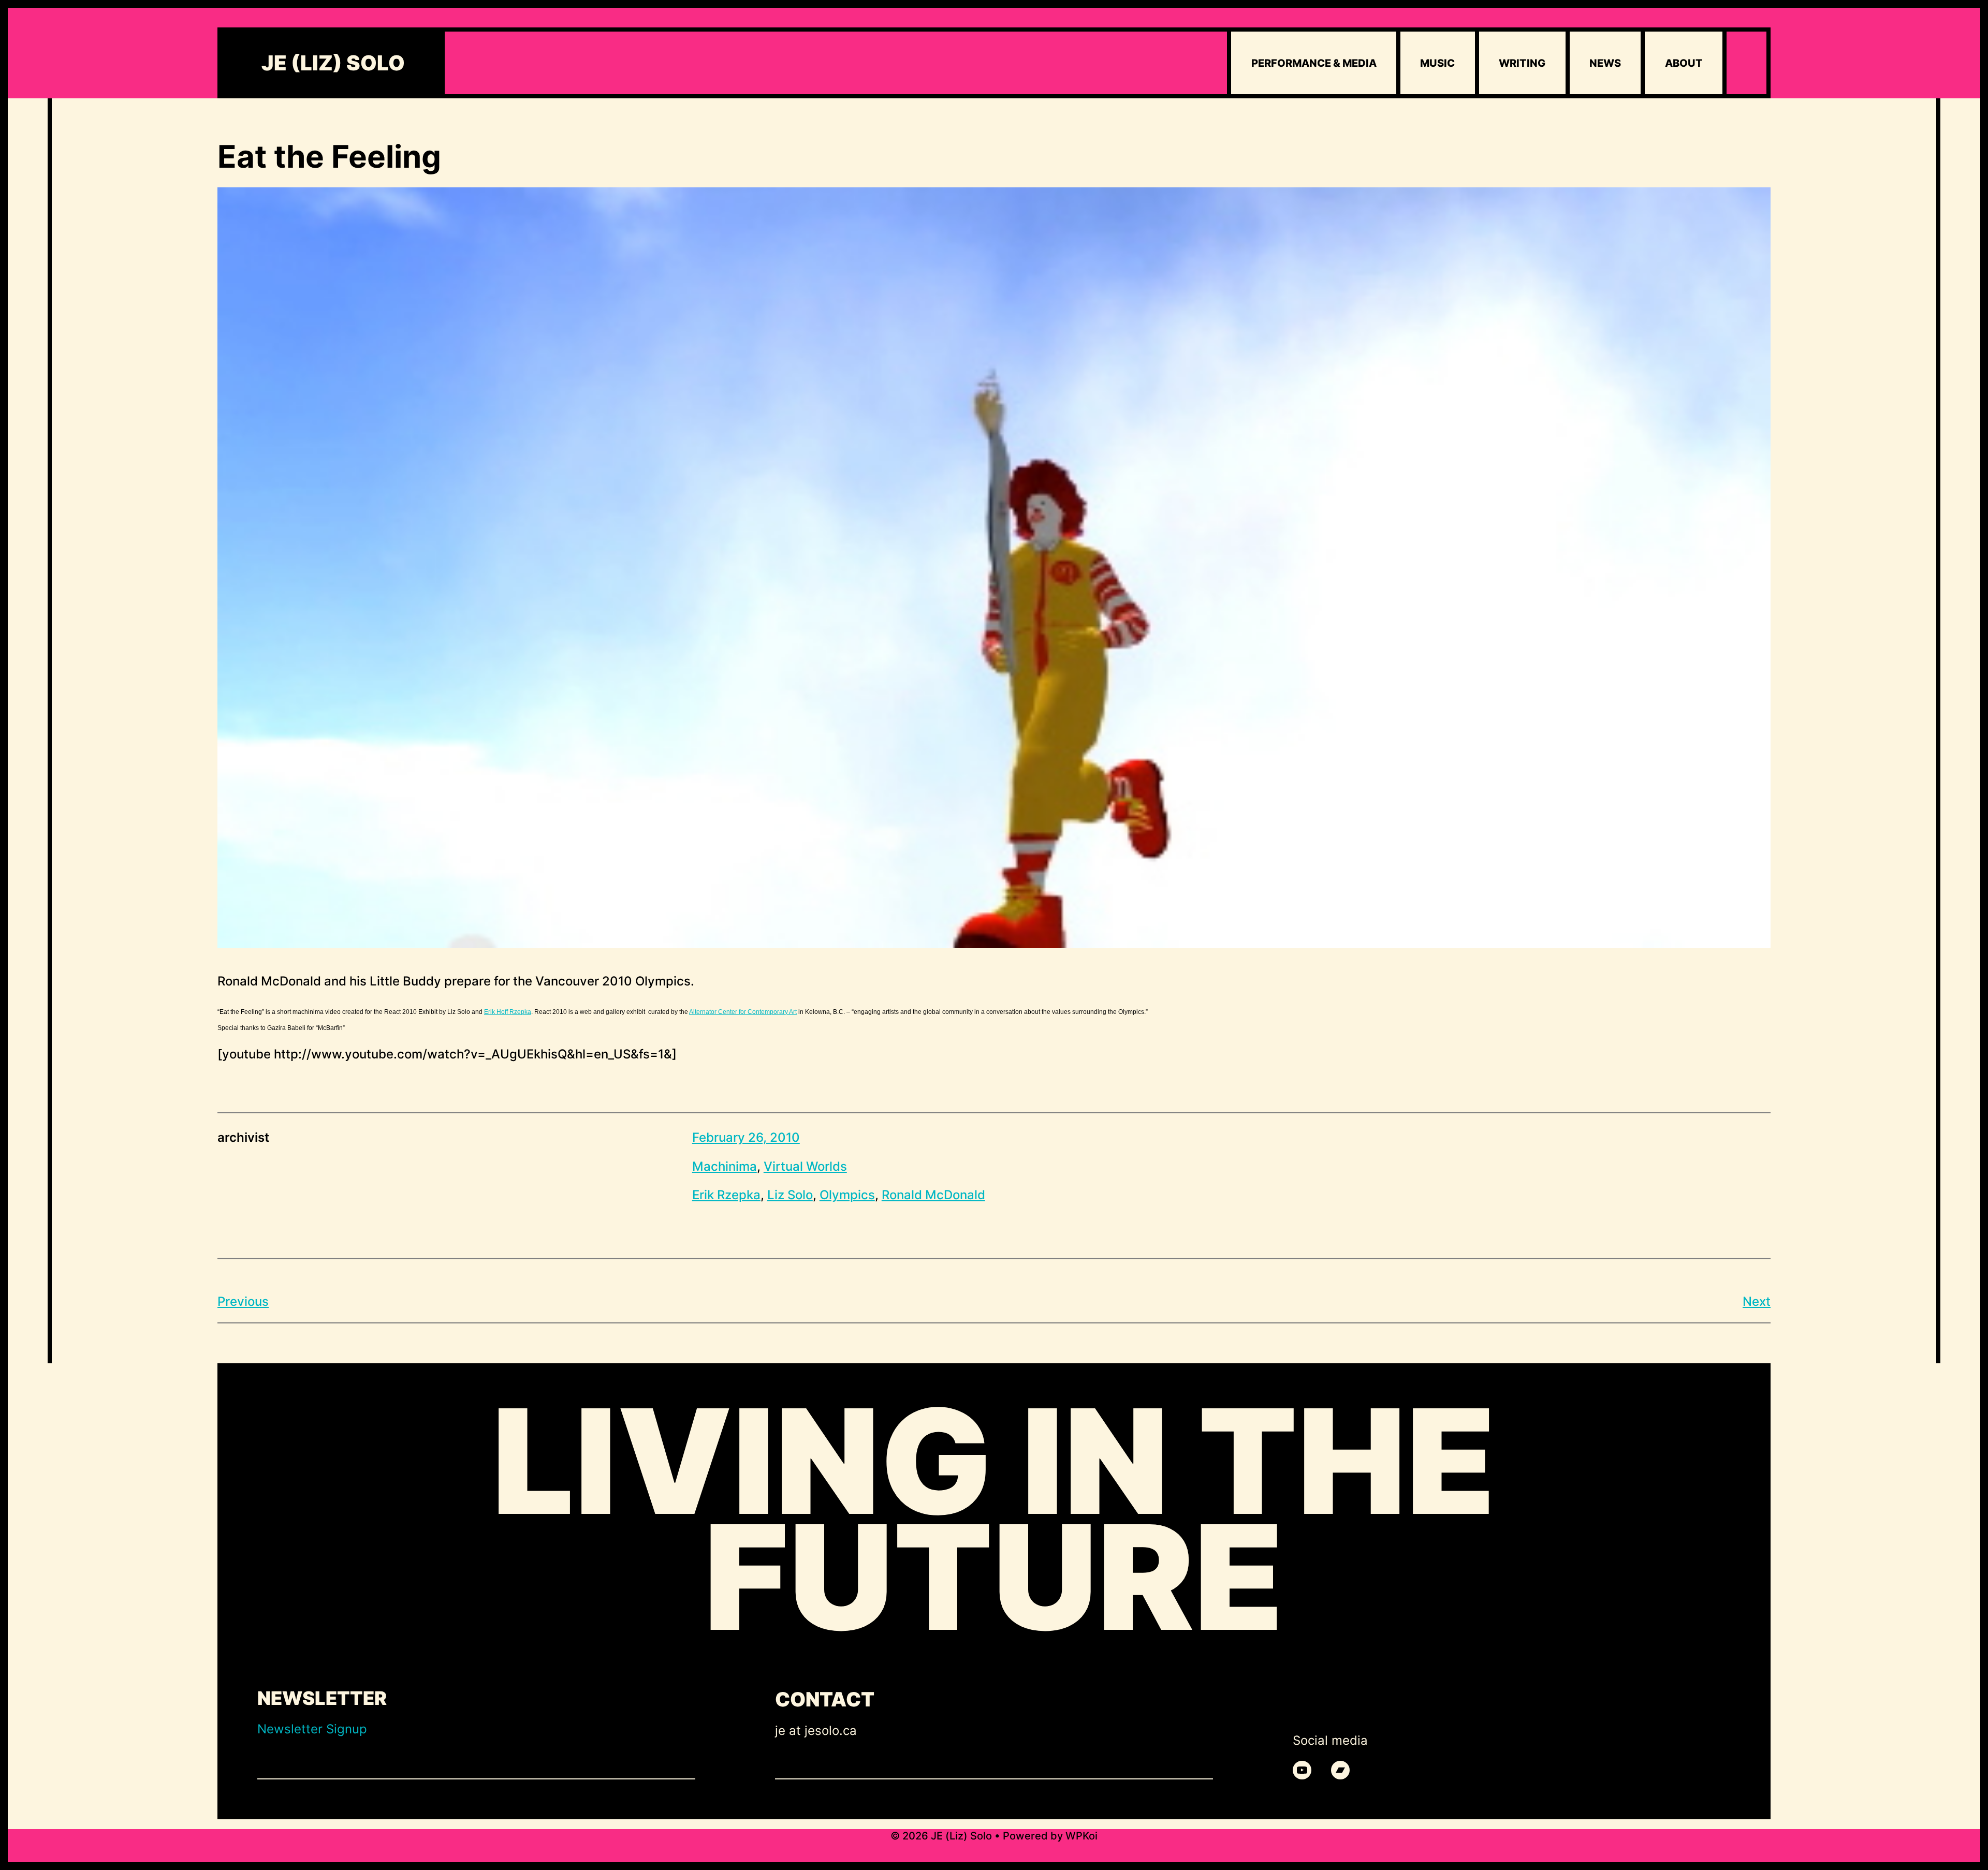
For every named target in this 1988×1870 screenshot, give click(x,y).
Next (1757, 1301)
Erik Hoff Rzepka (508, 1012)
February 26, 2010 (746, 1137)
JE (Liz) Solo (333, 63)
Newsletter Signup (312, 1729)
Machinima (725, 1166)
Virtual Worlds (805, 1166)
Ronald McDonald (933, 1195)
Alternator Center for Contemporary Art (743, 1012)
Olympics (847, 1195)
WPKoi (1081, 1836)
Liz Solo (790, 1195)
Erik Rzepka (726, 1195)
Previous (243, 1301)
